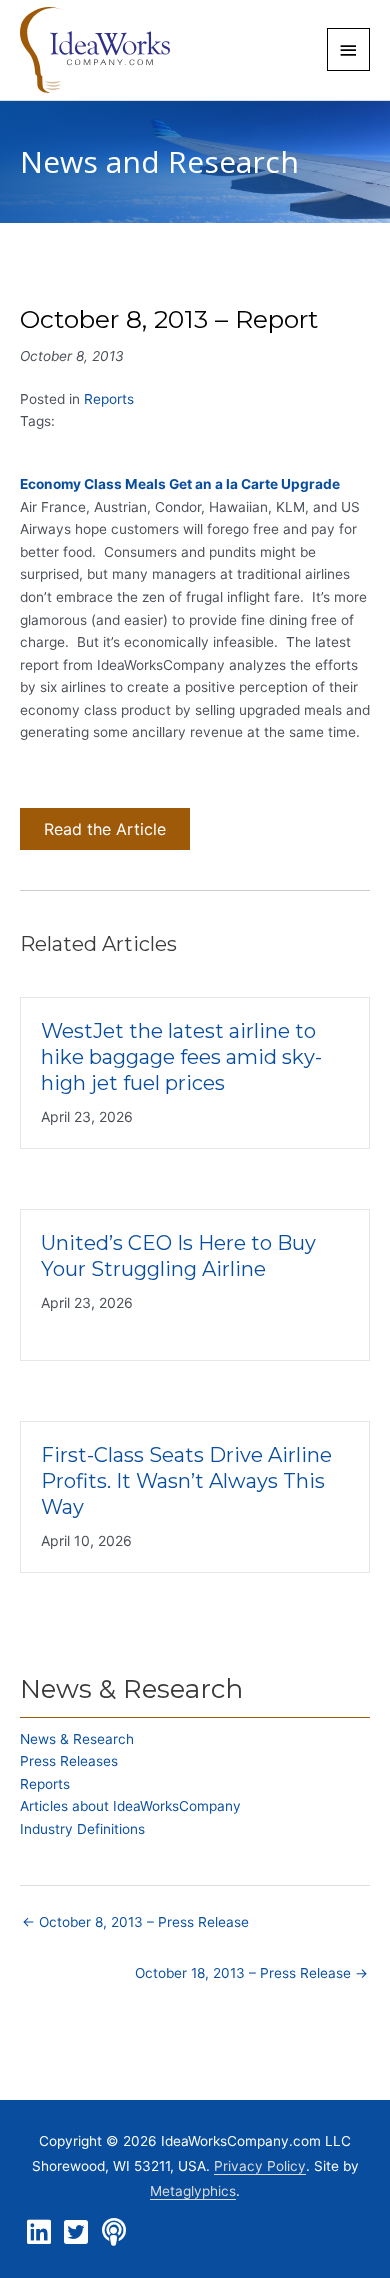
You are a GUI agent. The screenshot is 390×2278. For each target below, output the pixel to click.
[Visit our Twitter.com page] (76, 2233)
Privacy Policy (260, 2166)
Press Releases (69, 1761)
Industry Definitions (82, 1829)
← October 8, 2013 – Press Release (135, 1922)
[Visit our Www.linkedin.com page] (39, 2233)
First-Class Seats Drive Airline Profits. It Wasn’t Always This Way (186, 1481)
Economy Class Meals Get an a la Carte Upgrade (180, 484)
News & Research (77, 1739)
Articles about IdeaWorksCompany (130, 1806)
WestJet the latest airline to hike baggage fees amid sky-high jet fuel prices (181, 1057)
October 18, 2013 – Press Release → (251, 1973)
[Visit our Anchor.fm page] (114, 2233)
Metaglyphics (193, 2191)
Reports (109, 399)
